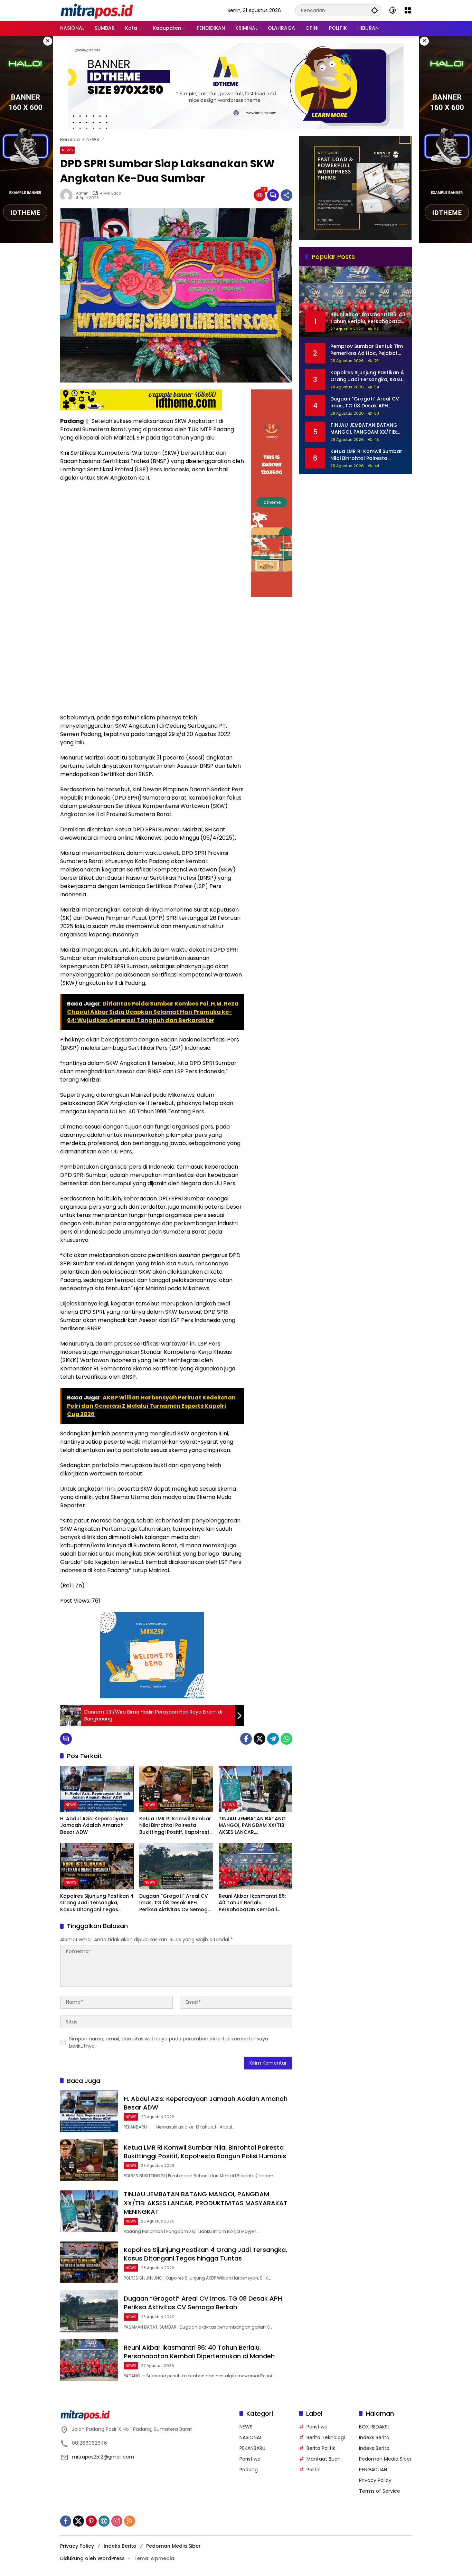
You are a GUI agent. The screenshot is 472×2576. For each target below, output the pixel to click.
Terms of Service (380, 2491)
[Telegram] (273, 1739)
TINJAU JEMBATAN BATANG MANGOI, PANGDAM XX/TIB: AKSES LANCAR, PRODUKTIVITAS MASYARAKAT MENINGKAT (255, 1826)
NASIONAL (251, 2437)
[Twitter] (259, 1739)
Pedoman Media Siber (385, 2459)
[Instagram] (117, 2521)
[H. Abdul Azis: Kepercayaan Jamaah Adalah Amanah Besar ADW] (97, 1789)
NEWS (67, 150)
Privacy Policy (375, 2480)
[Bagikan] (286, 195)
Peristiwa (250, 2459)
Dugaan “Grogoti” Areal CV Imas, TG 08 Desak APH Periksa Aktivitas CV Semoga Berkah (175, 1903)
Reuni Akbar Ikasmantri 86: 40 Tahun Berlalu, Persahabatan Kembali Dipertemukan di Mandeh (252, 1903)
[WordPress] (104, 2521)
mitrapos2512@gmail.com (103, 2457)
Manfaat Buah (324, 2459)
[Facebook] (246, 1739)
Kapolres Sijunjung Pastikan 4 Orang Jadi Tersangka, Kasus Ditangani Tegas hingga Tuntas (97, 1903)
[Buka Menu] (408, 10)
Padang (249, 2470)
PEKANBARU (252, 2448)
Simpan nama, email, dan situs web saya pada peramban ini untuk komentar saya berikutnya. (169, 2042)
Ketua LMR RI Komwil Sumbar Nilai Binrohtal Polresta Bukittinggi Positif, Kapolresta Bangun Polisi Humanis (176, 1826)
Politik (313, 2470)
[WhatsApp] (286, 1739)
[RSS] (130, 2521)
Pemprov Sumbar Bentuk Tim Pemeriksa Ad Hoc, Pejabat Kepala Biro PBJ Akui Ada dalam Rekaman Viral (367, 350)
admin (82, 193)
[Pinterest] (91, 2521)
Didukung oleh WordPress (92, 2558)
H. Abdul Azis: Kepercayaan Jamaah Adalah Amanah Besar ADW (94, 1825)
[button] (375, 10)
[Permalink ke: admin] (68, 195)
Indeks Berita (374, 2437)
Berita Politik (321, 2448)
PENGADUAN (373, 2470)
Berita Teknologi (326, 2437)
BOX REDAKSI (374, 2427)
